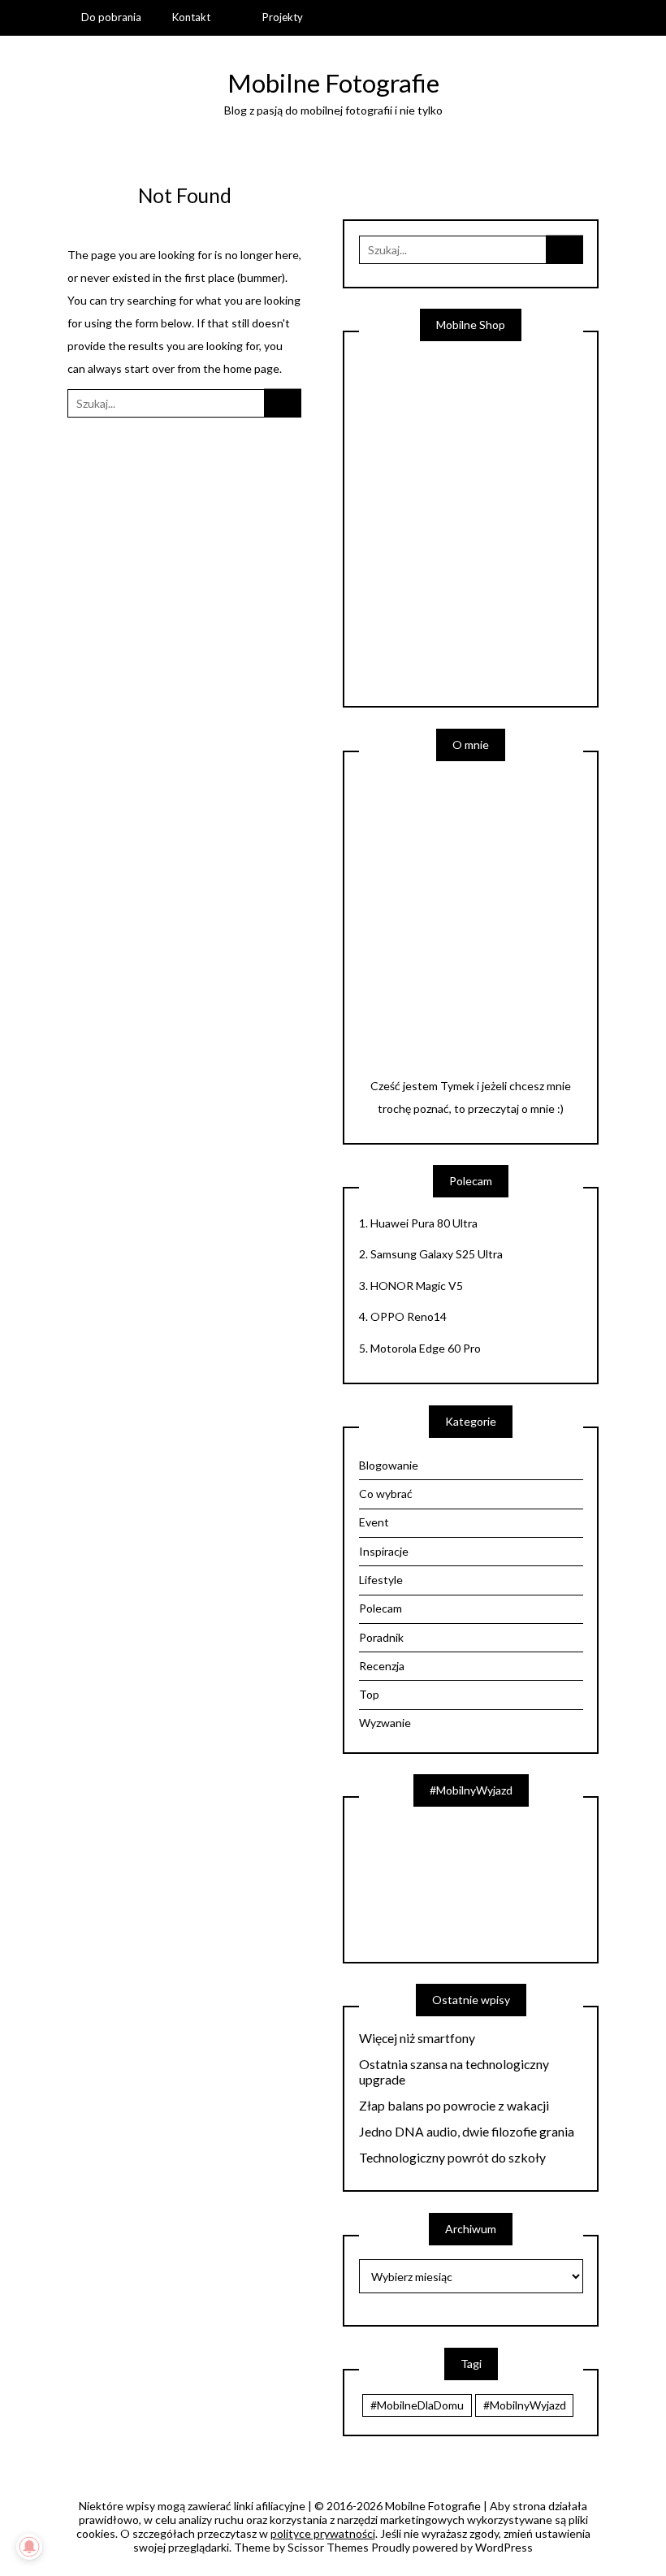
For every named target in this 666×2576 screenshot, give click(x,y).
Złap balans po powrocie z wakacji (454, 2106)
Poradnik (381, 1637)
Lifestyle (381, 1580)
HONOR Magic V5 (417, 1286)
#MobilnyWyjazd (525, 2405)
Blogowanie (389, 1465)
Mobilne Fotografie (333, 83)
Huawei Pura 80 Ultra (424, 1223)
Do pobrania (111, 17)
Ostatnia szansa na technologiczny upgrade (454, 2072)
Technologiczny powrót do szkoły (452, 2158)
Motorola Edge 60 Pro (426, 1348)
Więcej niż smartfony (417, 2038)
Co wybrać (386, 1494)
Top (369, 1694)
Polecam (381, 1608)
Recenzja (382, 1666)
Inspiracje (384, 1551)
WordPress (504, 2547)
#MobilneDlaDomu (417, 2405)
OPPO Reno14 (409, 1316)
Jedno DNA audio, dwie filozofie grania (467, 2132)
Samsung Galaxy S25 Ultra (437, 1254)
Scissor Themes (328, 2547)
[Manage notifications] (29, 2547)
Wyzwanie (385, 1723)
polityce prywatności (323, 2533)
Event (374, 1522)
